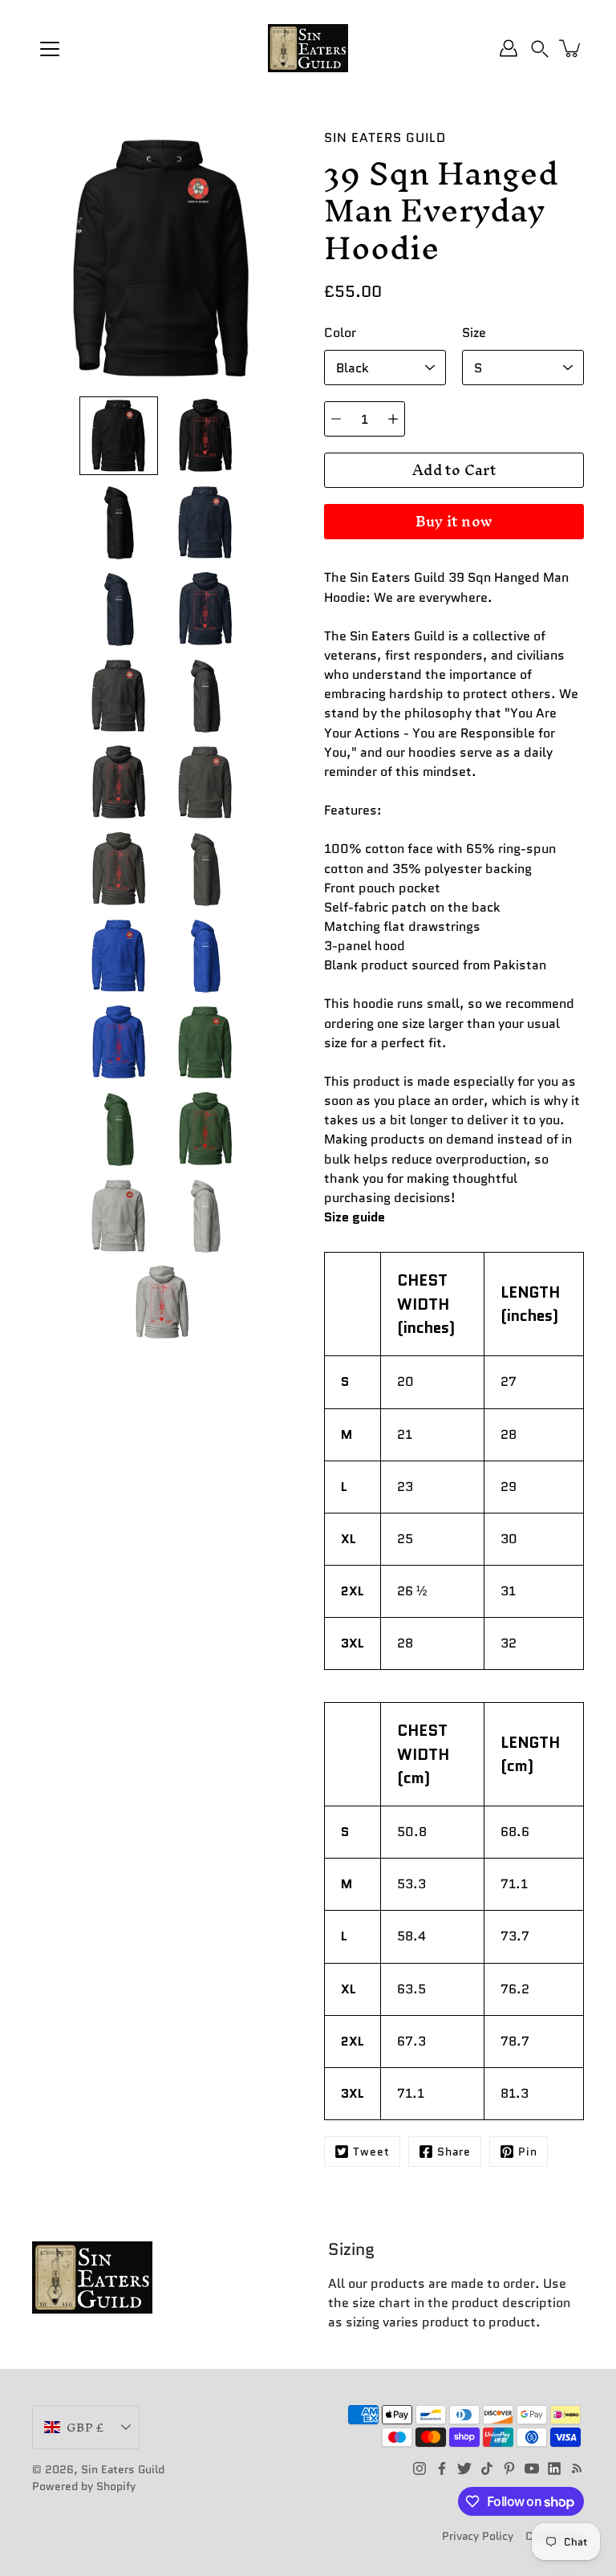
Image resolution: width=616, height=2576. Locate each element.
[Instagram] (419, 2468)
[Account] (509, 48)
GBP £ (85, 2427)
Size (474, 333)
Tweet (371, 2151)
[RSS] (577, 2468)
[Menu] (50, 49)
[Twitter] (464, 2468)
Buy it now (454, 521)
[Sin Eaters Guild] (308, 48)
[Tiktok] (487, 2468)
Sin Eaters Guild (123, 2469)
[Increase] (393, 419)
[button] (540, 48)
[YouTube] (532, 2468)
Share (454, 2151)
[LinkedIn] (554, 2468)
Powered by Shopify (84, 2486)
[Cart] (571, 48)
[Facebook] (442, 2468)
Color (340, 333)
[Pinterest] (509, 2468)
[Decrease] (336, 419)
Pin (528, 2151)
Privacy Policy (478, 2536)
